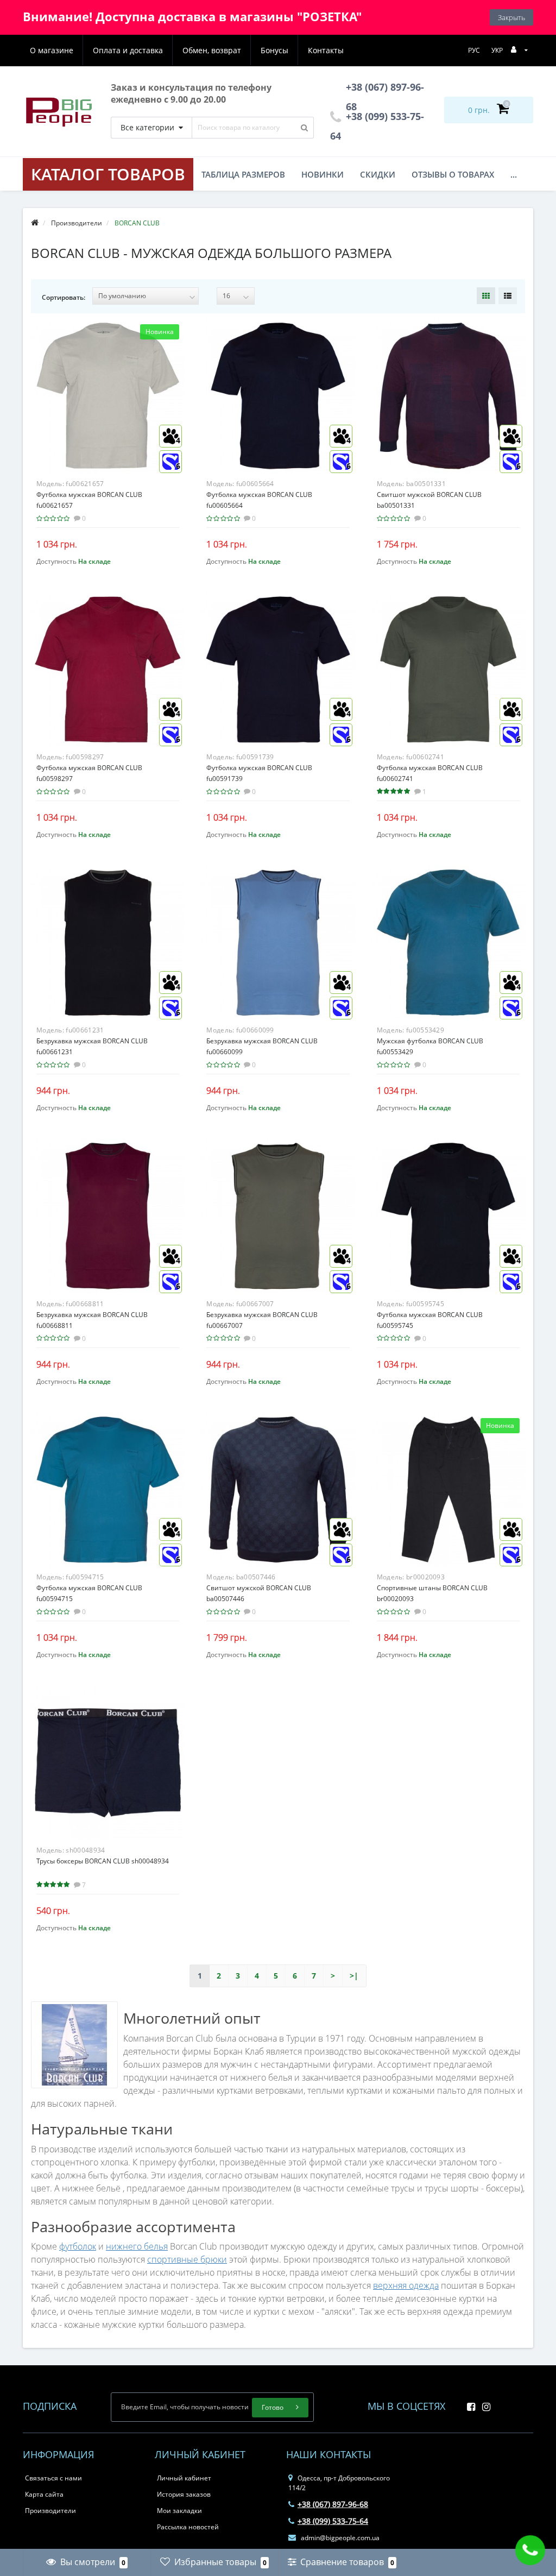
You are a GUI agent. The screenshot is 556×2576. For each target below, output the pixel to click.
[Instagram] (484, 2404)
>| (354, 1976)
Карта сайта (44, 2494)
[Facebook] (468, 2404)
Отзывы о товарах (453, 174)
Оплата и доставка (128, 50)
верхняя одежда (406, 2285)
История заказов (184, 2494)
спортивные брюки (187, 2259)
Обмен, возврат (212, 50)
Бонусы (274, 50)
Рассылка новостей (188, 2527)
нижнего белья (137, 2246)
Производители (50, 2511)
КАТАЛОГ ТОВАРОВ (108, 174)
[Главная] (35, 223)
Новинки (323, 174)
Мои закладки (179, 2511)
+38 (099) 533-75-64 (333, 2521)
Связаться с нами (53, 2478)
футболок (78, 2246)
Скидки (378, 174)
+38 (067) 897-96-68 (333, 2504)
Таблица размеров (243, 174)
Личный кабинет (184, 2478)
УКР (497, 50)
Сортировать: (64, 297)
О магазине (52, 50)
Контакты (326, 50)
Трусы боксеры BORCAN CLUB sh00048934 (103, 1861)
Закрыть (511, 17)
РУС (474, 50)
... (514, 174)
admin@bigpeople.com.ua (339, 2538)
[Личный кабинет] (519, 50)
